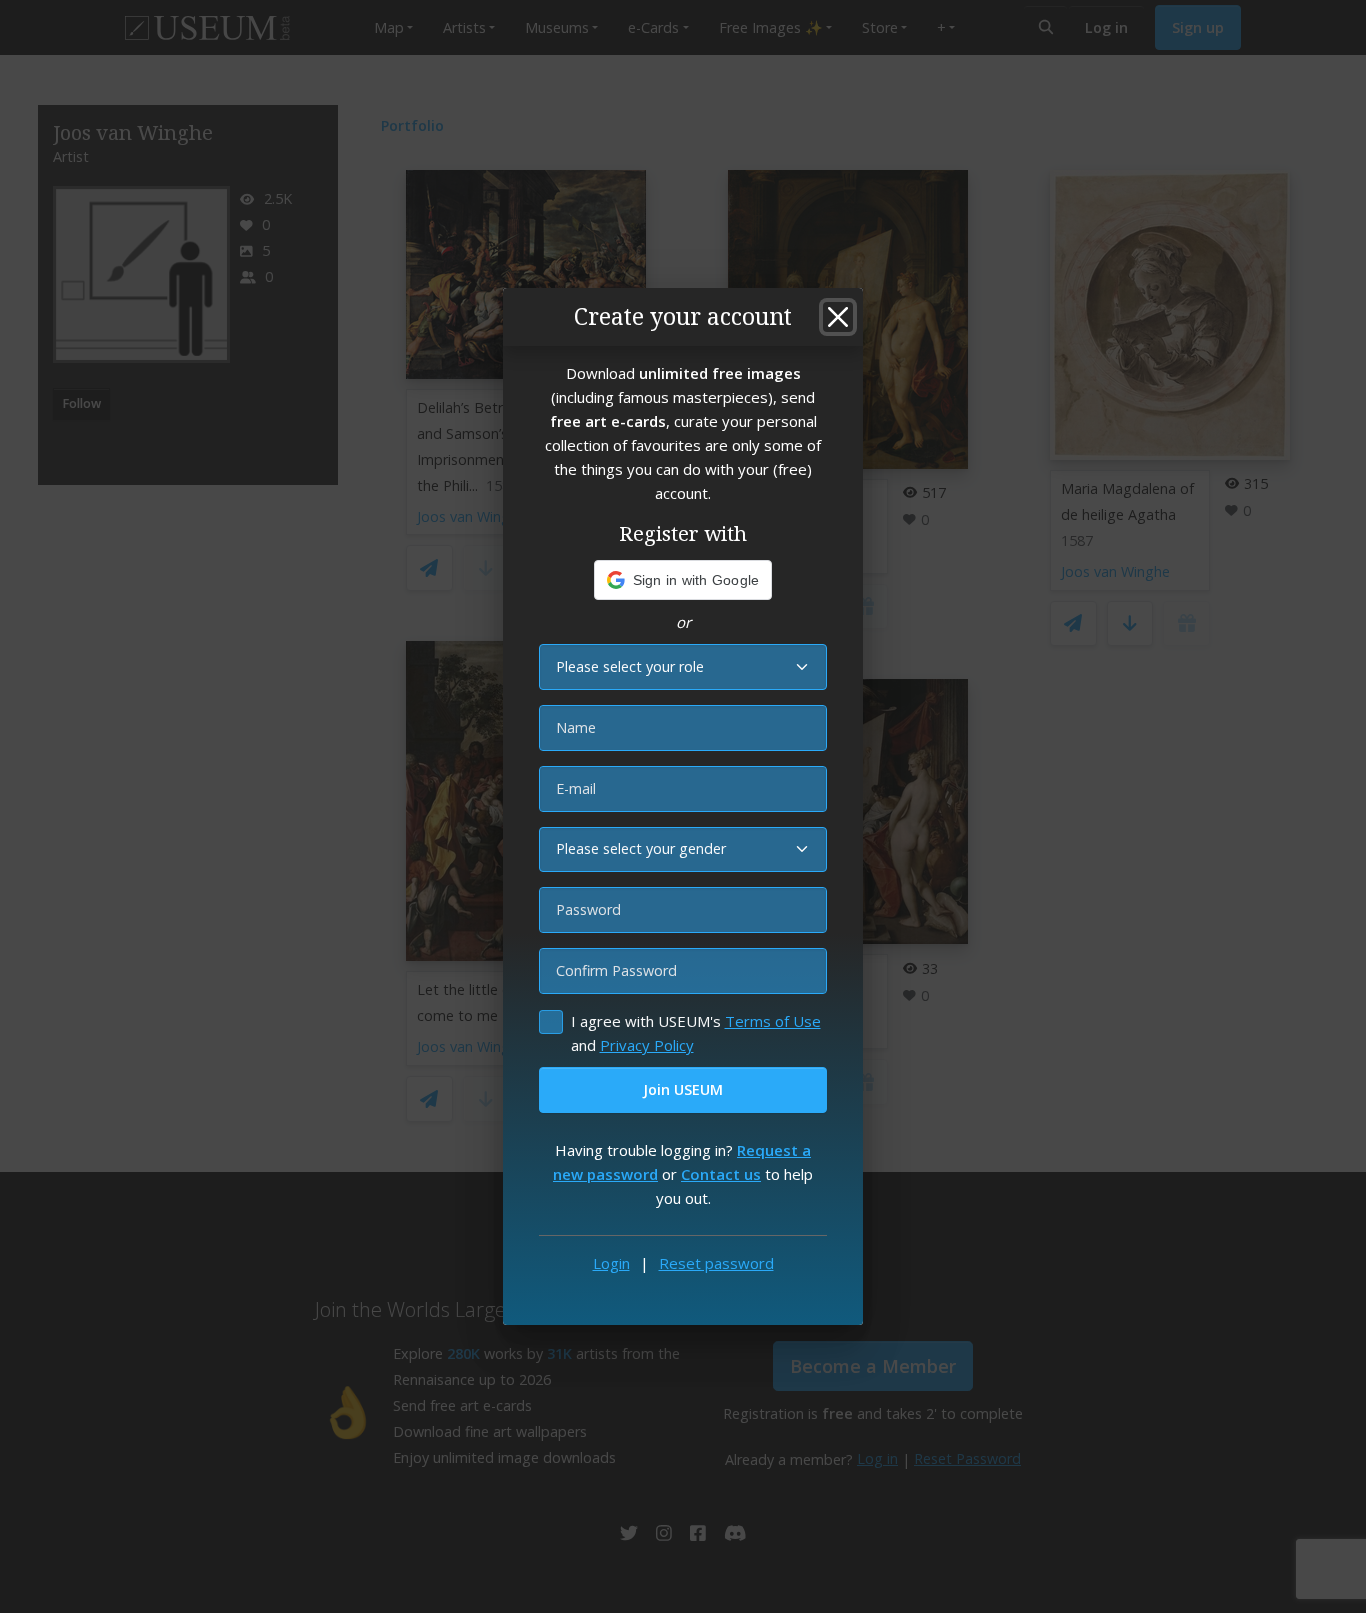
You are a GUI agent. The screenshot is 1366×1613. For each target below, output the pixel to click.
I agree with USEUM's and (696, 1033)
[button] (683, 580)
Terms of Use (773, 1021)
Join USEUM (683, 1089)
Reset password (716, 1263)
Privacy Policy (647, 1045)
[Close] (838, 317)
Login (611, 1263)
